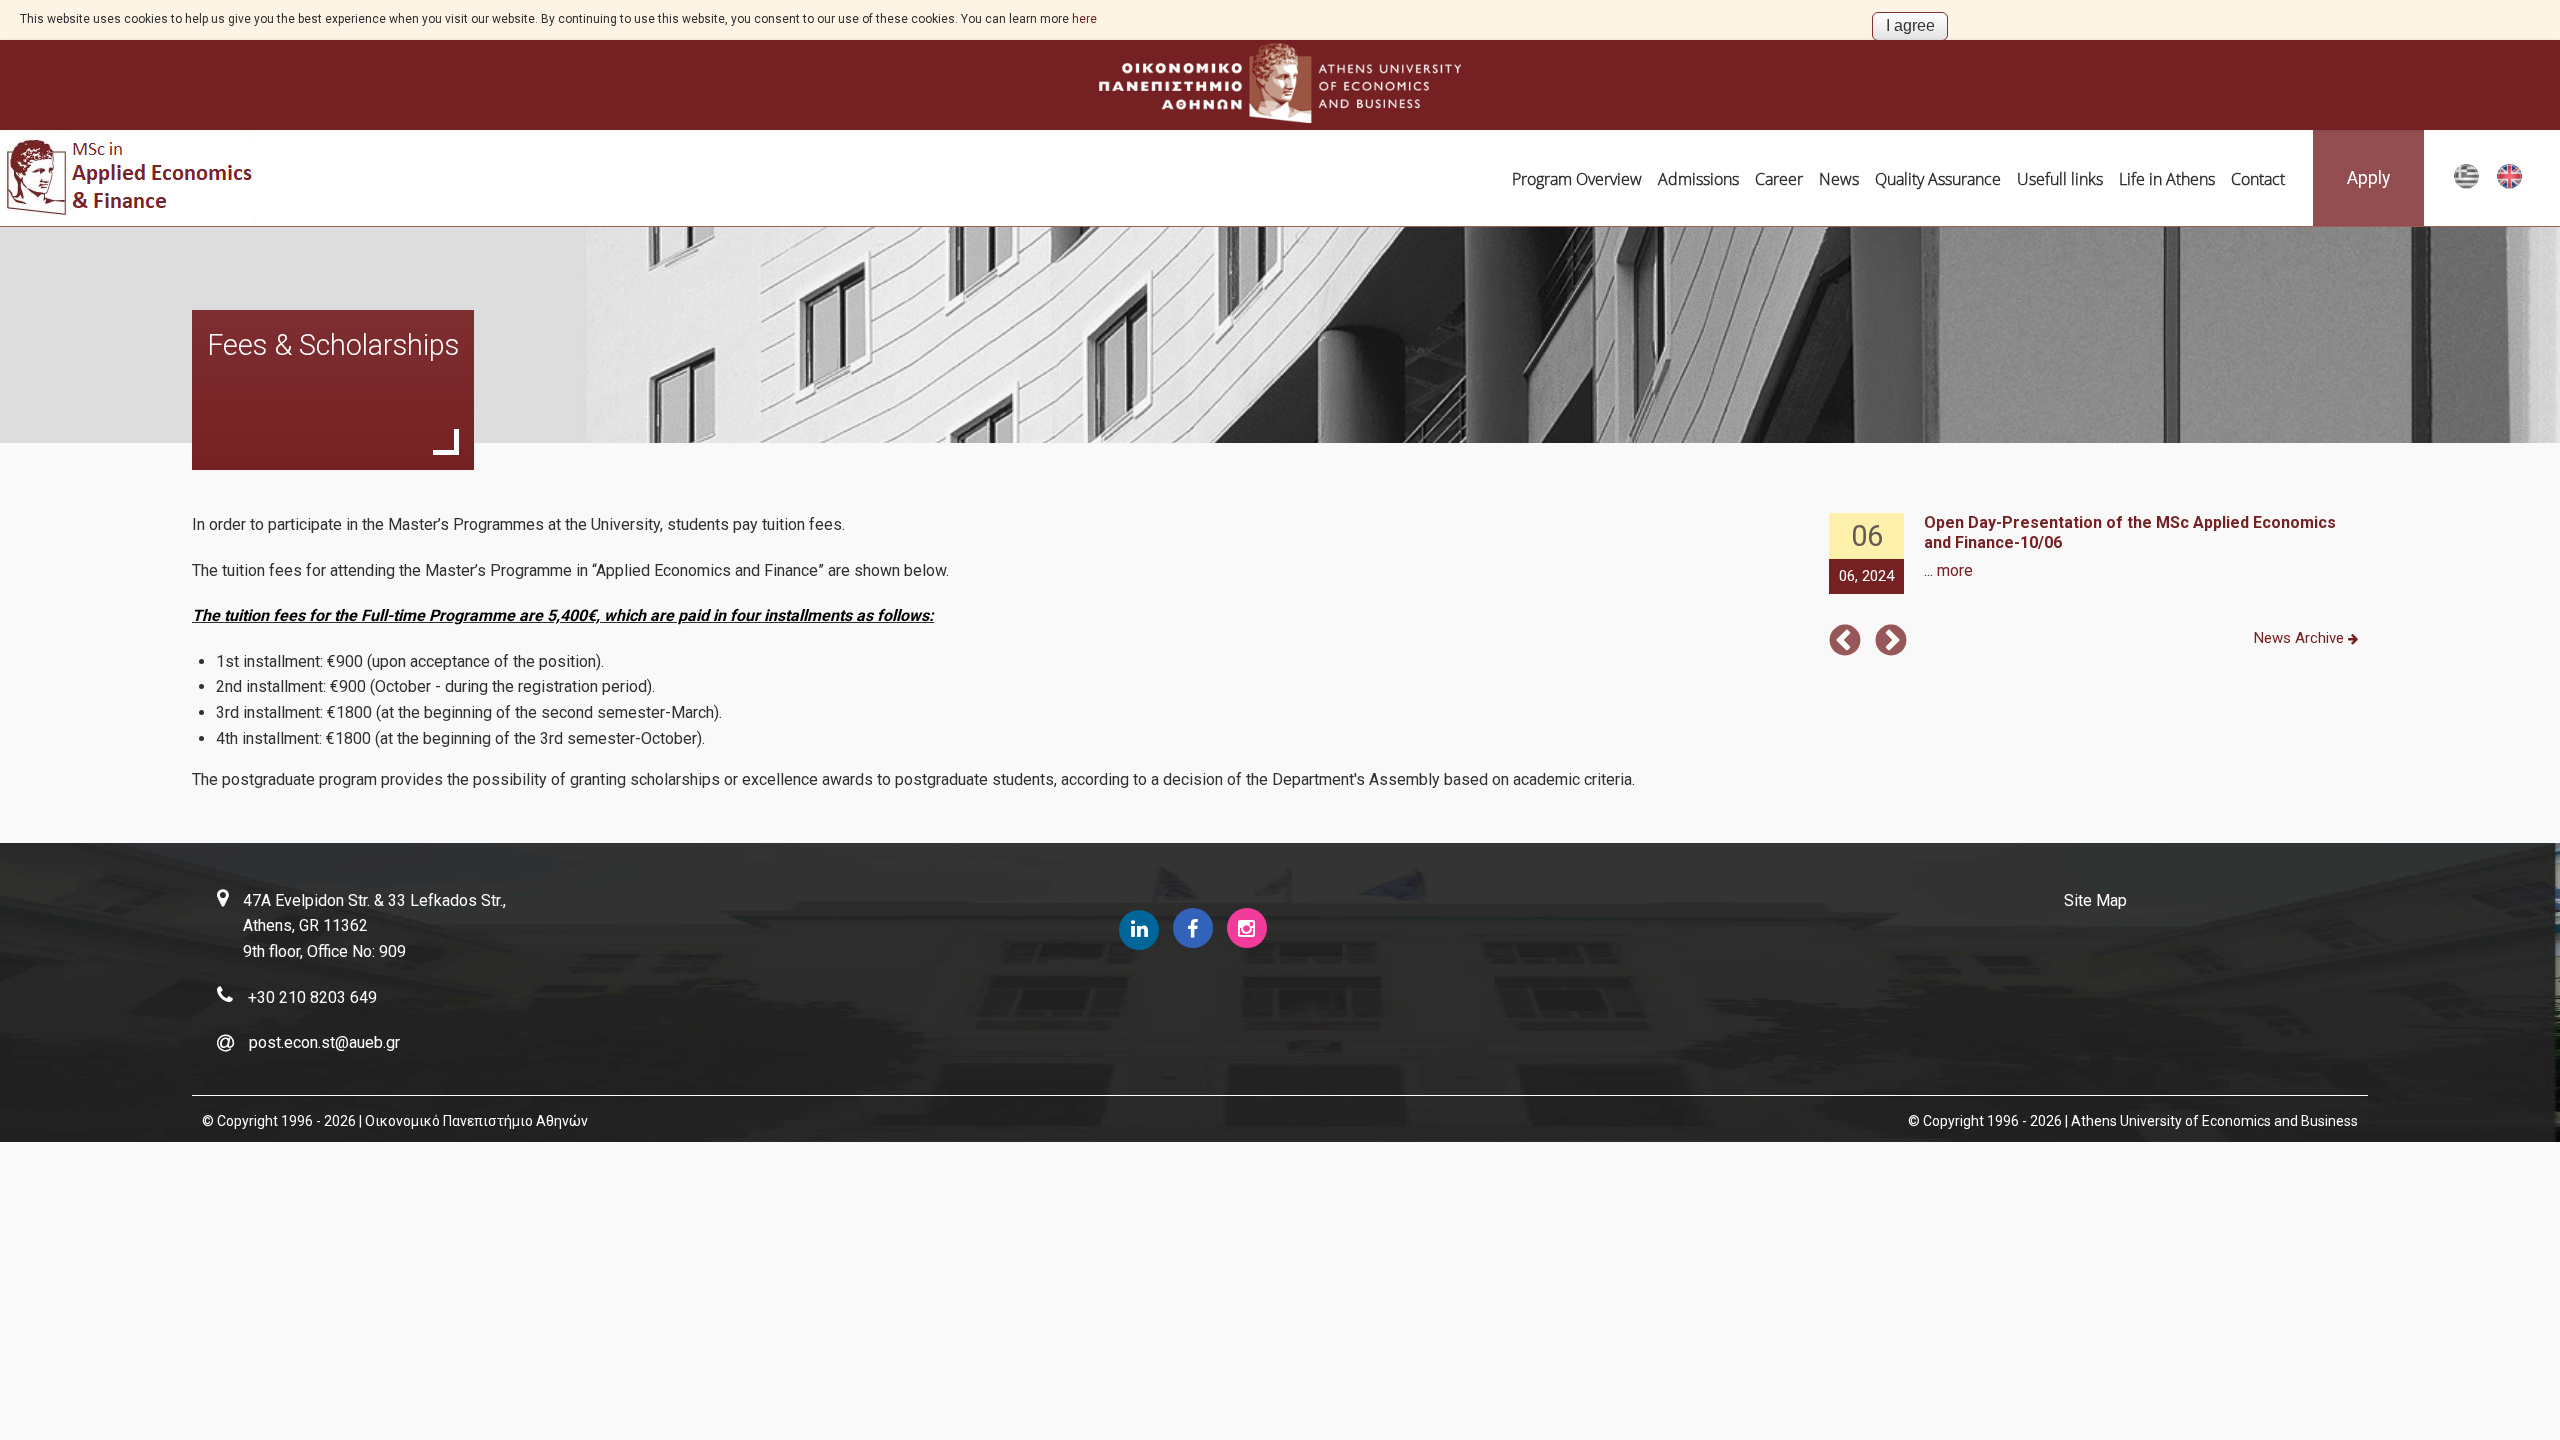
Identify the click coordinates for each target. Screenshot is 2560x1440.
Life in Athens (2167, 179)
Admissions (1698, 179)
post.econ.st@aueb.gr (324, 1042)
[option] (2096, 554)
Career (1779, 179)
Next (1891, 642)
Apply (2368, 178)
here (1084, 19)
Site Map (2095, 900)
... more (1948, 570)
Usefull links (2060, 179)
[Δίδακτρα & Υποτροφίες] (2466, 184)
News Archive (2301, 638)
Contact (2258, 179)
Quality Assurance (1938, 179)
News (1839, 179)
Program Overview (1577, 179)
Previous (1845, 642)
